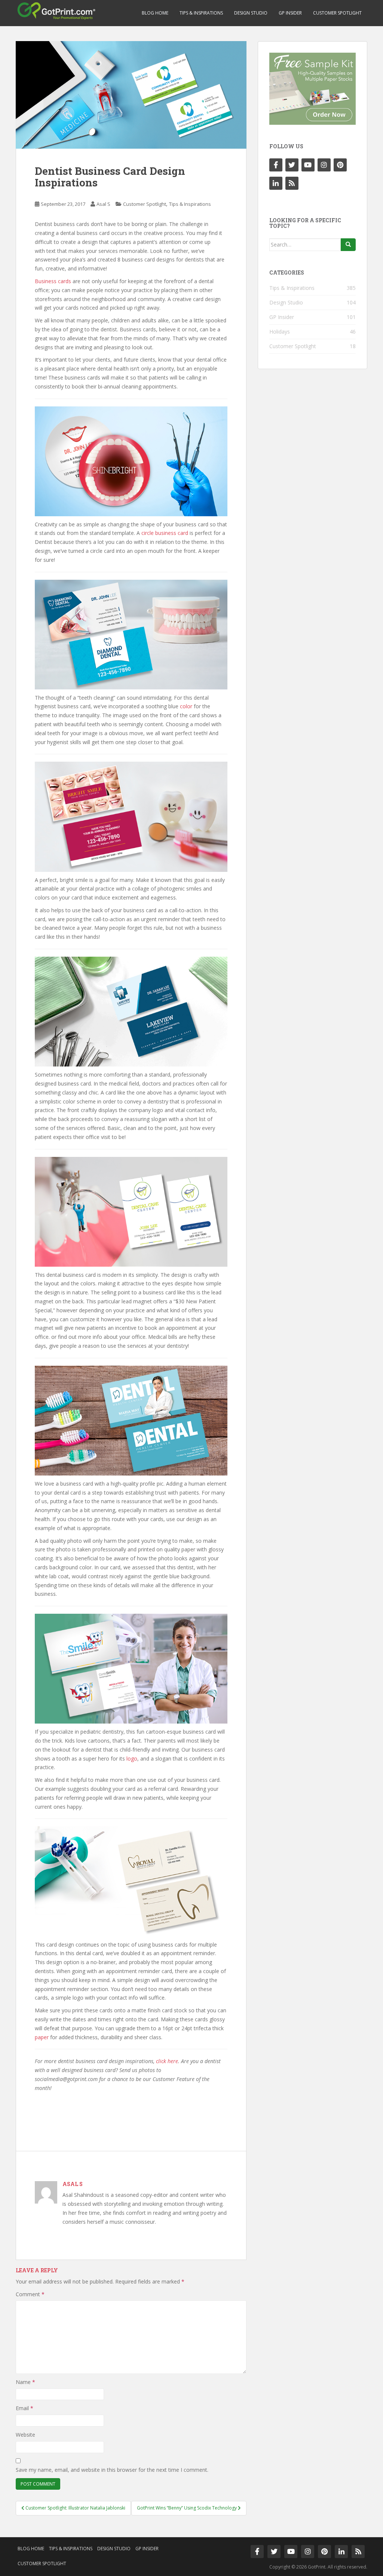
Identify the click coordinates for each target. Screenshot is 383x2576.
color (186, 706)
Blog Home (155, 13)
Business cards (53, 281)
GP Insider (290, 13)
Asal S (103, 204)
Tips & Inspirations (201, 13)
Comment (30, 2294)
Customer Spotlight (337, 13)
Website (25, 2435)
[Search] (348, 245)
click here (167, 2061)
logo (132, 1758)
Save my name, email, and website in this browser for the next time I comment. (112, 2470)
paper (42, 2037)
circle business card (165, 533)
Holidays (280, 332)
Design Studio (251, 13)
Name (25, 2382)
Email (24, 2408)
